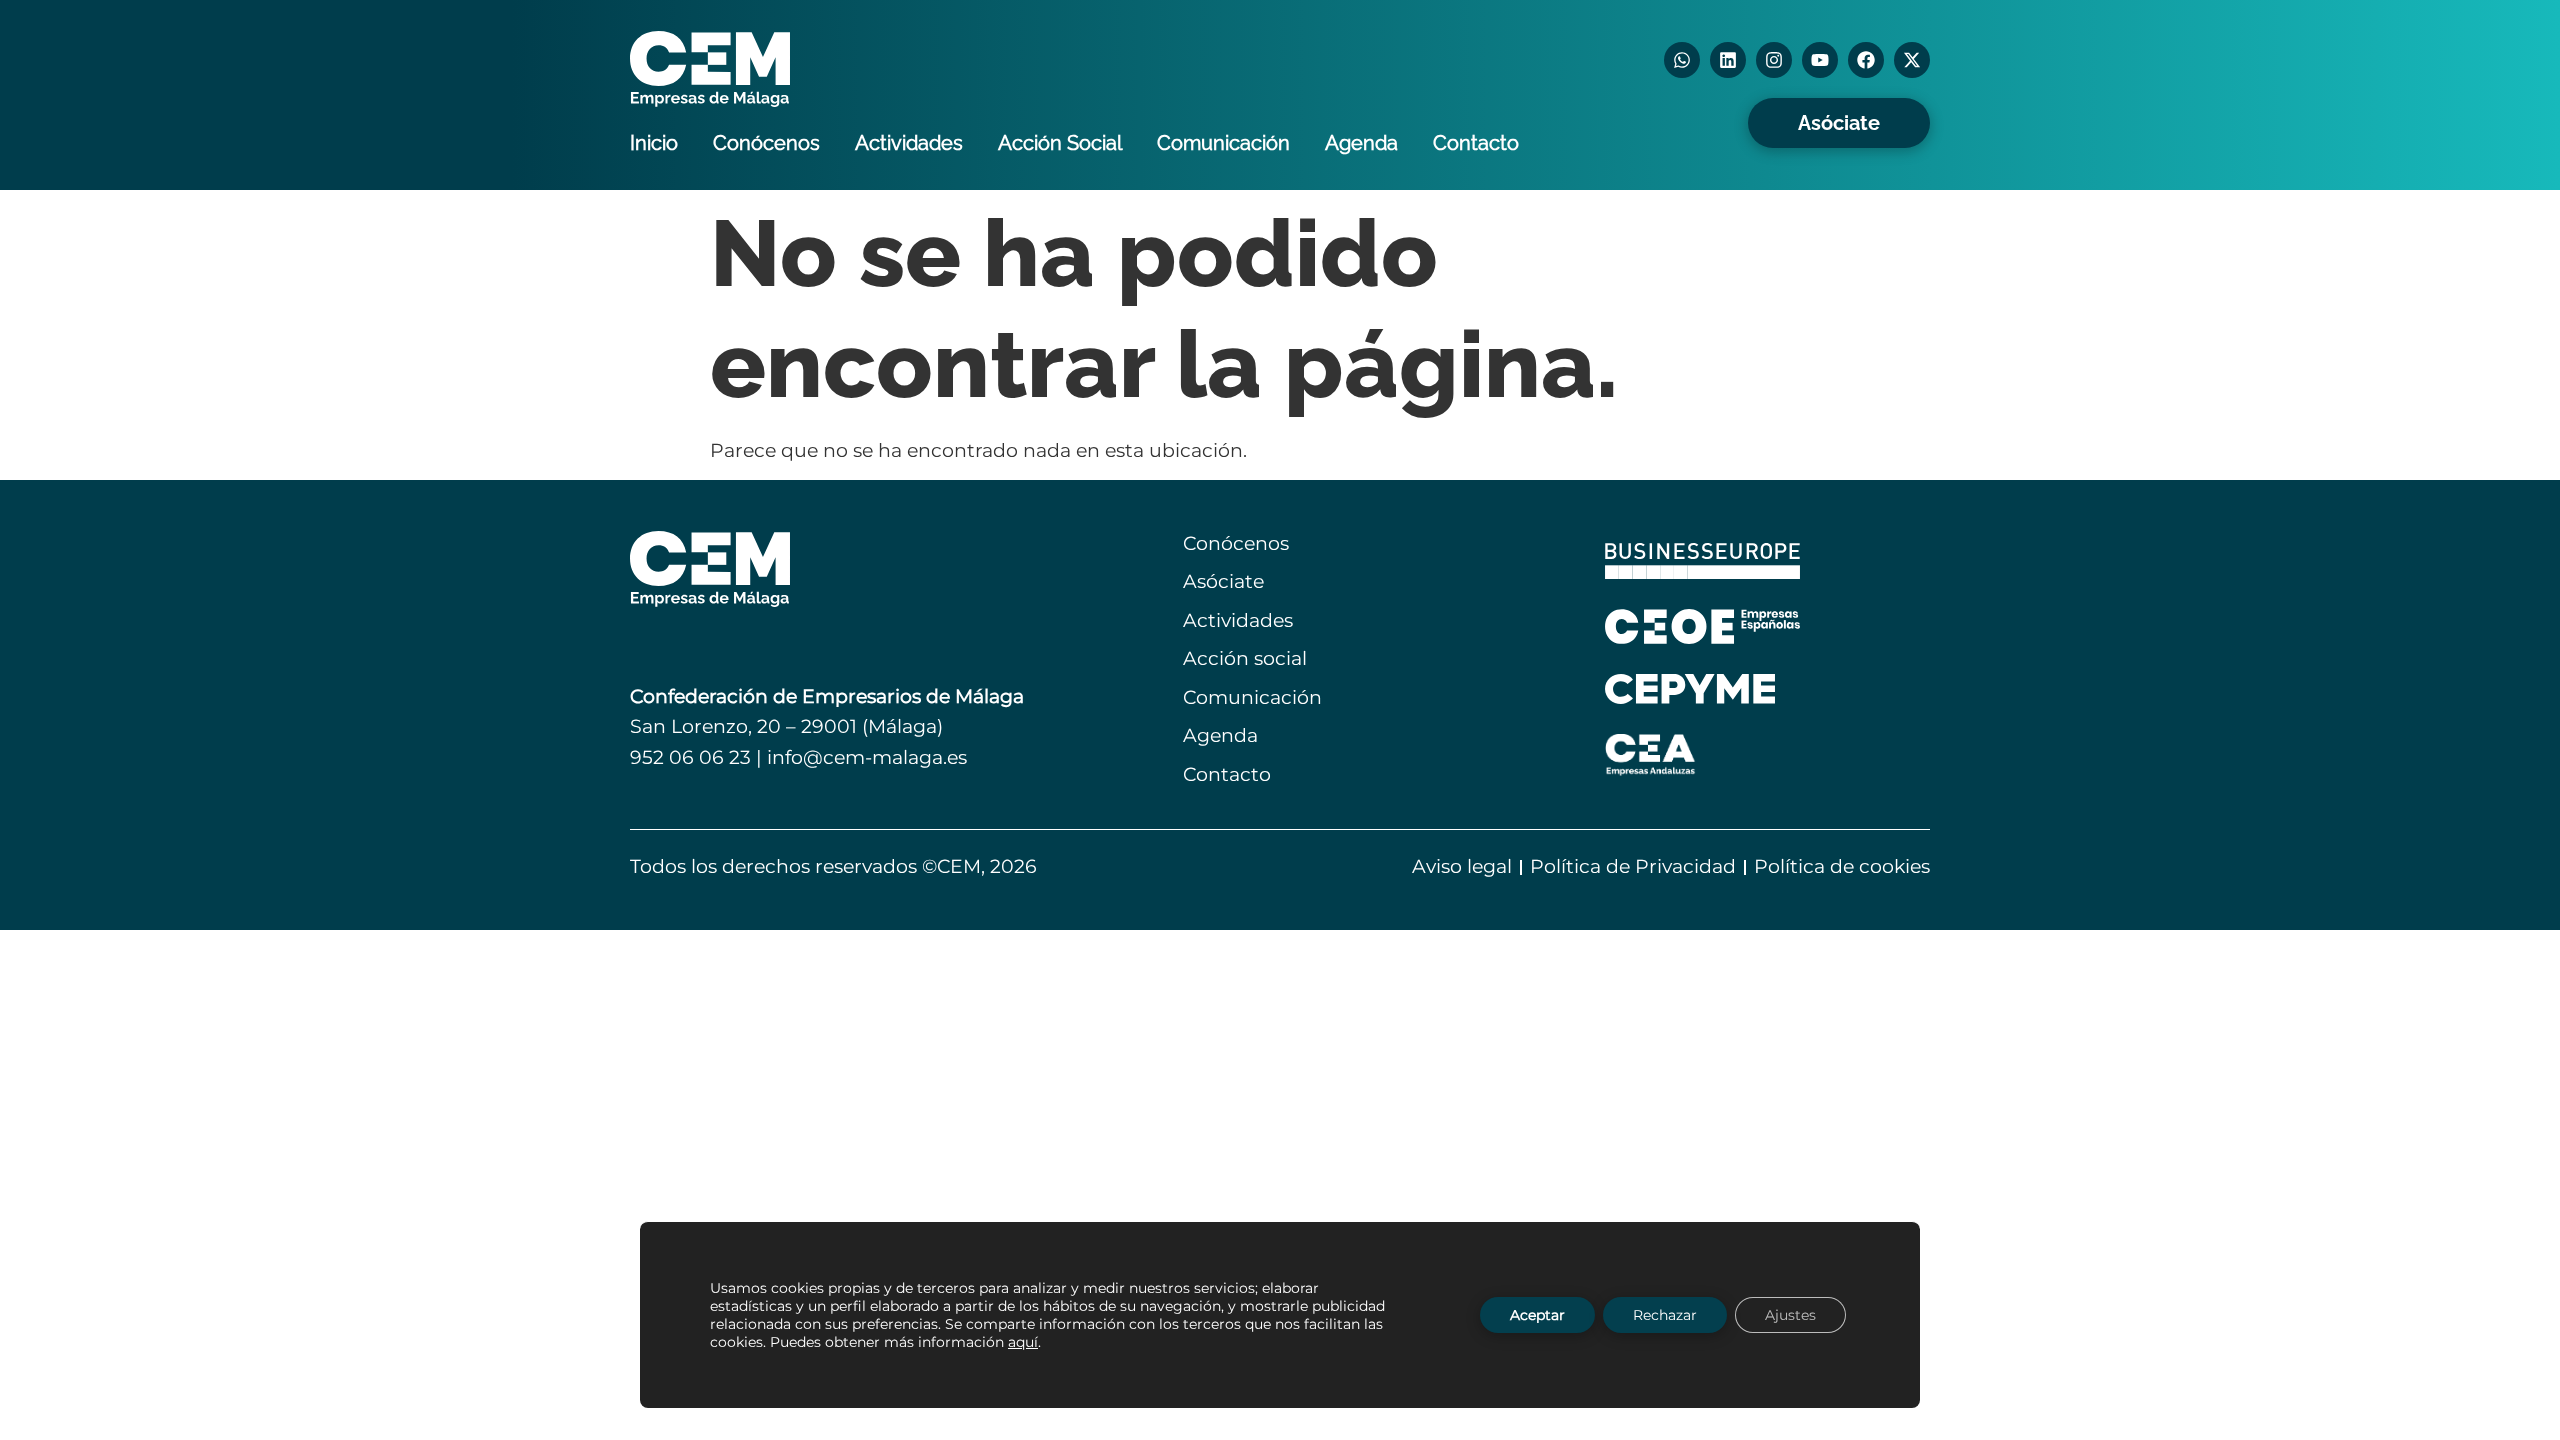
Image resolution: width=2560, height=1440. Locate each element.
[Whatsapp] (1682, 60)
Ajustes (1790, 1315)
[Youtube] (1820, 60)
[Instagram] (1774, 60)
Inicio (654, 143)
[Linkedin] (1728, 60)
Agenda (1361, 143)
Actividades (909, 143)
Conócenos (766, 143)
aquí (1023, 1342)
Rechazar (1665, 1315)
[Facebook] (1866, 60)
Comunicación (1223, 143)
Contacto (1476, 143)
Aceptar (1537, 1315)
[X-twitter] (1912, 60)
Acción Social (1060, 143)
